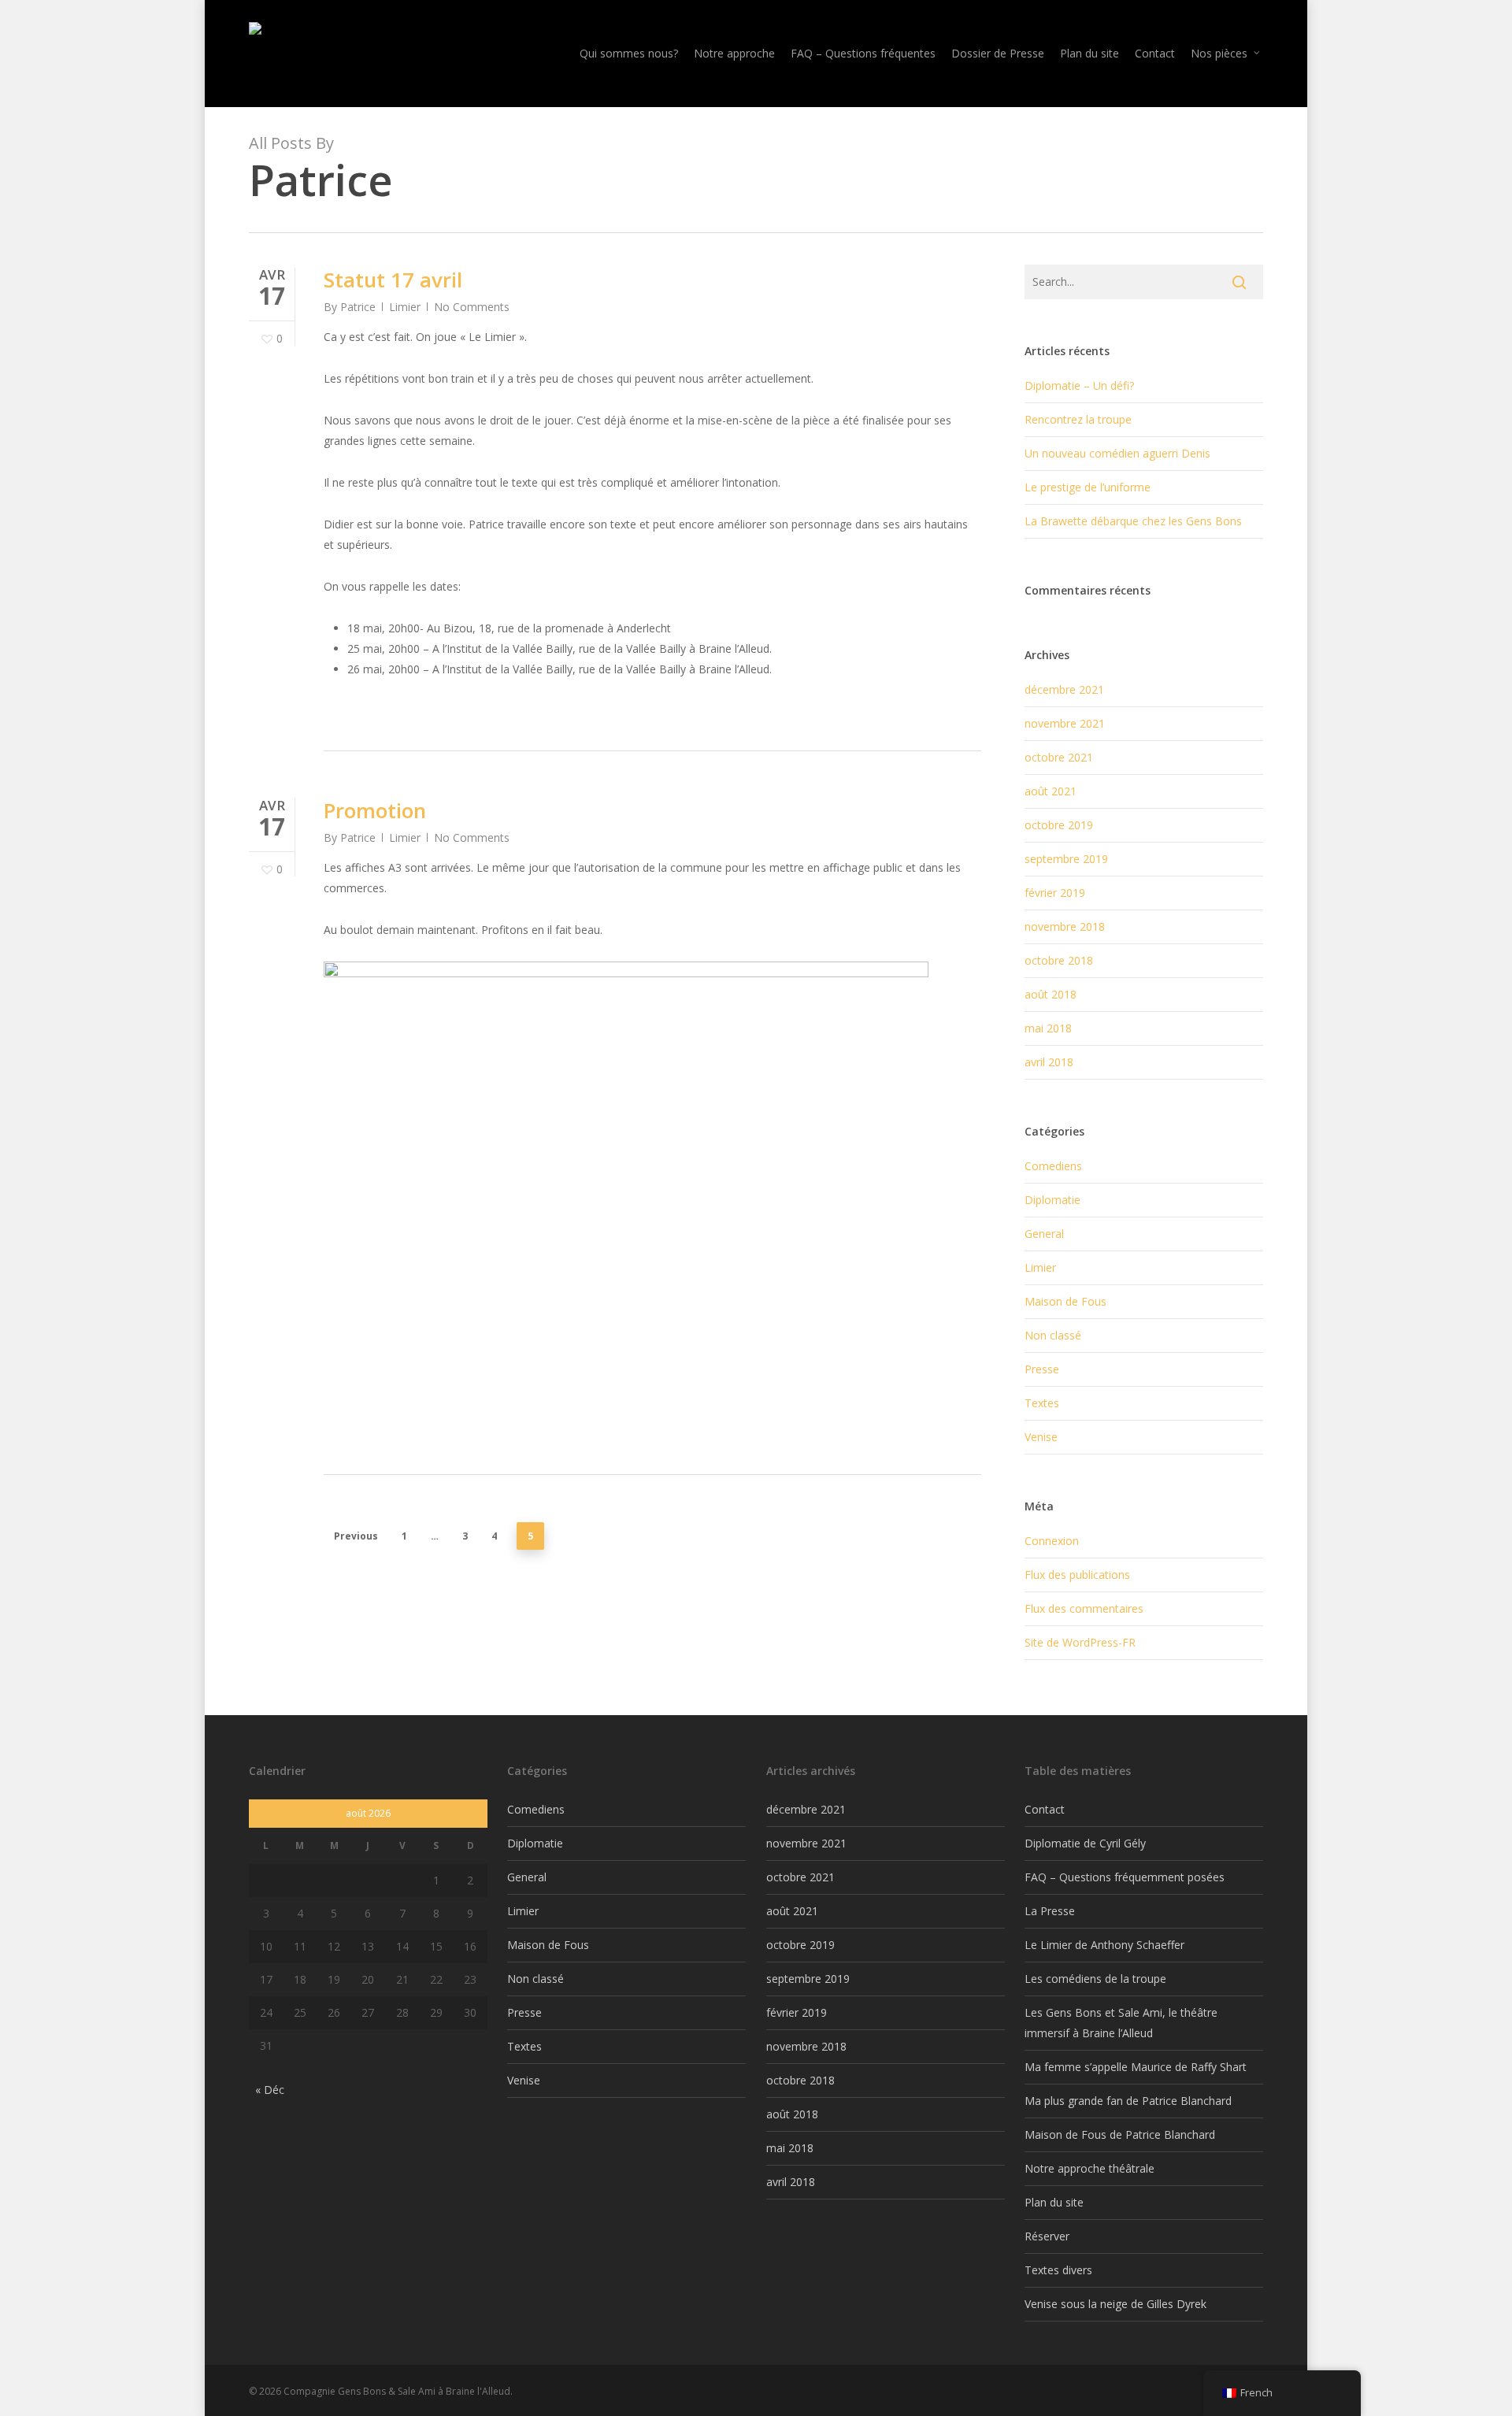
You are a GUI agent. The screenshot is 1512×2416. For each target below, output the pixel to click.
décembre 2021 (1064, 689)
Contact (1045, 1809)
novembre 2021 (1065, 723)
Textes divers (1058, 2270)
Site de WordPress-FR (1080, 1642)
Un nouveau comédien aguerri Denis (1117, 453)
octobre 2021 (1059, 757)
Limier (405, 307)
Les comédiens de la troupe (1095, 1979)
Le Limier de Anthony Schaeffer (1104, 1945)
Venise (1041, 1437)
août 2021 (1051, 791)
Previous (356, 1536)
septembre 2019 (1066, 859)
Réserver (1047, 2236)
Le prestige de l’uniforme (1088, 487)
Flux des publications (1077, 1575)
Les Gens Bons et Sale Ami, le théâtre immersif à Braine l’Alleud (1121, 2023)
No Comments (472, 307)
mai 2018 (1048, 1028)
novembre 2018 (1065, 926)
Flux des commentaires (1084, 1608)
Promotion (375, 810)
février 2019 (1055, 893)
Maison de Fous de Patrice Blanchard (1120, 2134)
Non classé (1053, 1335)
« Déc (270, 2090)
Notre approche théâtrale (1090, 2168)
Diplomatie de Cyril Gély (1085, 1843)
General (1044, 1234)
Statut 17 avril (393, 280)
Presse (1042, 1369)
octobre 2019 (1059, 825)
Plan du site (1054, 2202)
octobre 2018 (1059, 960)
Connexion (1052, 1541)
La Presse (1050, 1911)
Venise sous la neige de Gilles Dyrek (1115, 2304)
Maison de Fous (1065, 1301)
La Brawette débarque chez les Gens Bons (1133, 521)
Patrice (358, 307)
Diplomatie (1052, 1200)
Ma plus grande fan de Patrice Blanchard (1128, 2101)
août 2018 (1051, 994)
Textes (1042, 1403)
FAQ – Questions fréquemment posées (1125, 1877)
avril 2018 (1049, 1062)
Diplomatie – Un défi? (1079, 385)
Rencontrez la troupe (1078, 419)
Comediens (1053, 1166)
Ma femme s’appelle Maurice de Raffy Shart (1136, 2067)
